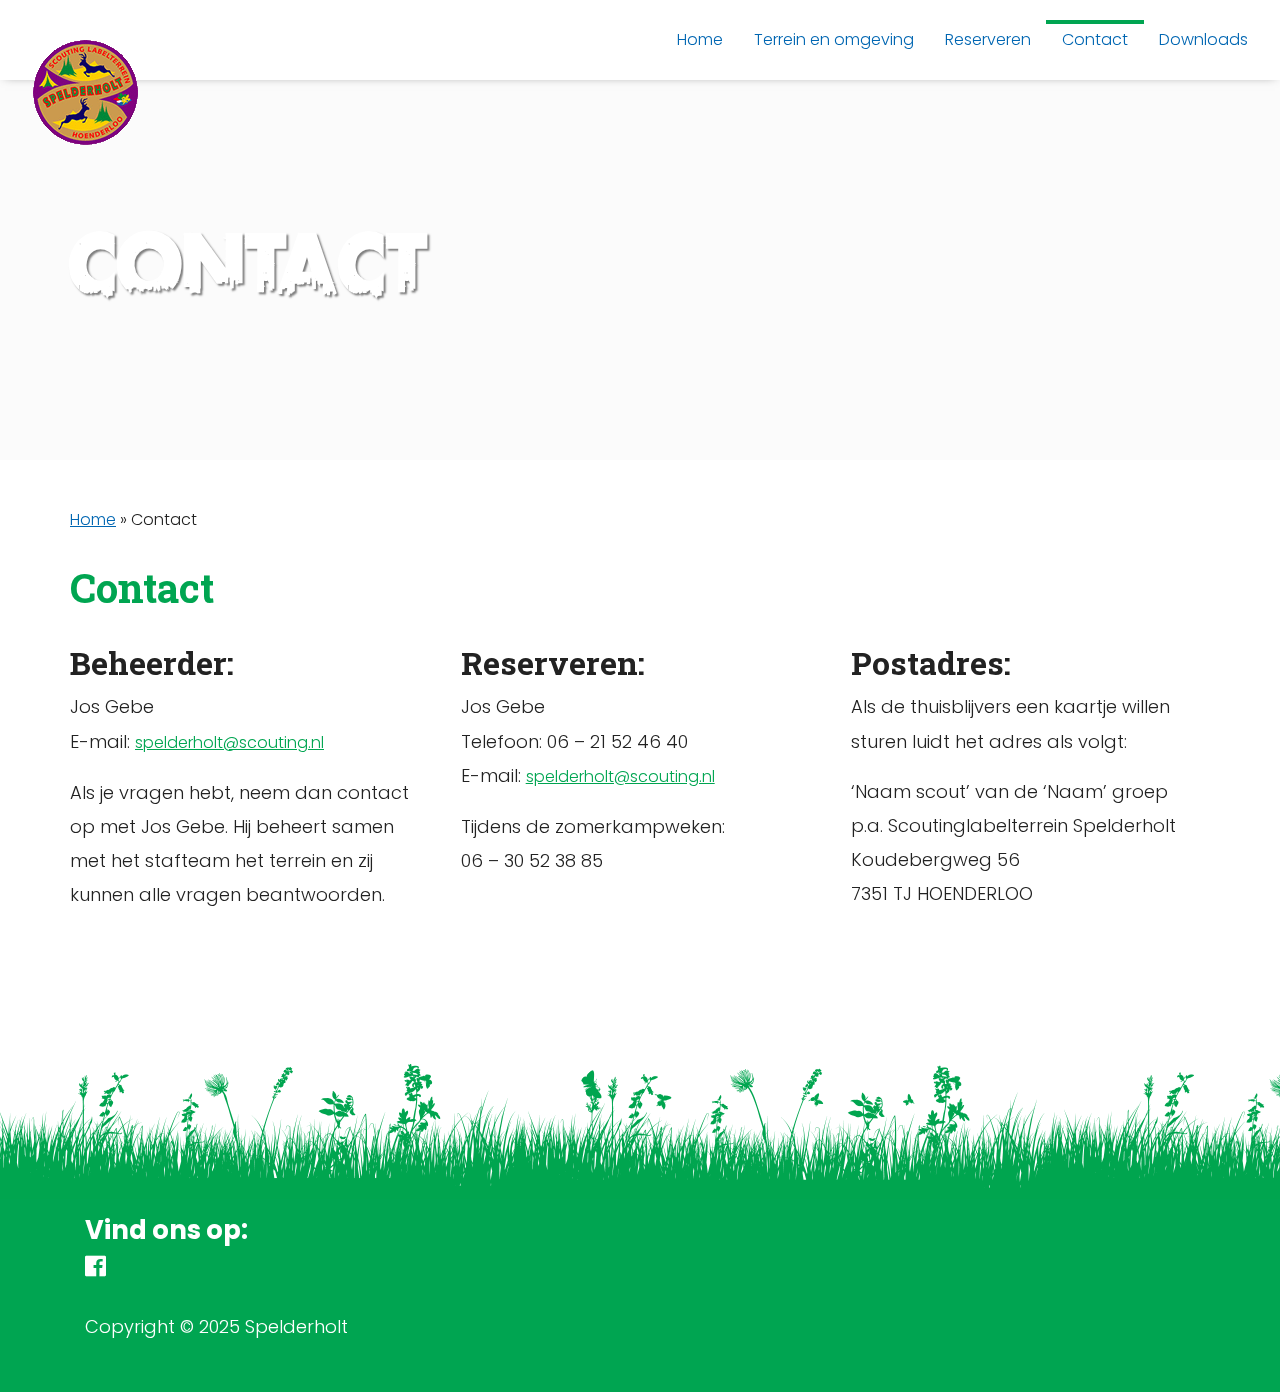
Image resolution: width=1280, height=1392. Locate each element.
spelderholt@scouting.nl (229, 742)
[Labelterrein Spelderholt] (86, 110)
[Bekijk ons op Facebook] (95, 1269)
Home (93, 519)
